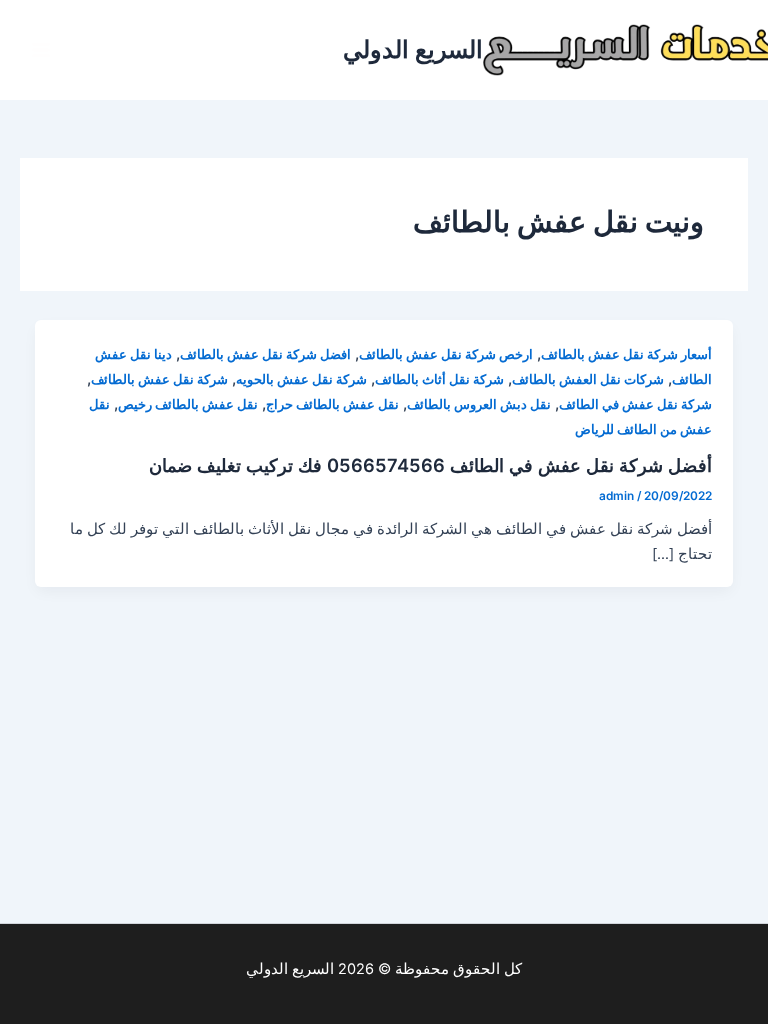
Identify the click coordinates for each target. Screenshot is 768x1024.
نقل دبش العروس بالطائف (479, 404)
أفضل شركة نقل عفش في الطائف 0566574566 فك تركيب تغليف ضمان (430, 465)
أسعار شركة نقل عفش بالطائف (626, 354)
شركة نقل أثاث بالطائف (439, 379)
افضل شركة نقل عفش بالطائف (265, 354)
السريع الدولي (413, 49)
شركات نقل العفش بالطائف (588, 379)
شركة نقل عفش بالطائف (159, 379)
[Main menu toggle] (41, 50)
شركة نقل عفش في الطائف (635, 404)
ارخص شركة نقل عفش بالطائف (446, 354)
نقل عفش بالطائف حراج (332, 404)
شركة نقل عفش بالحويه (301, 379)
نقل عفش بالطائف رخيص (188, 404)
